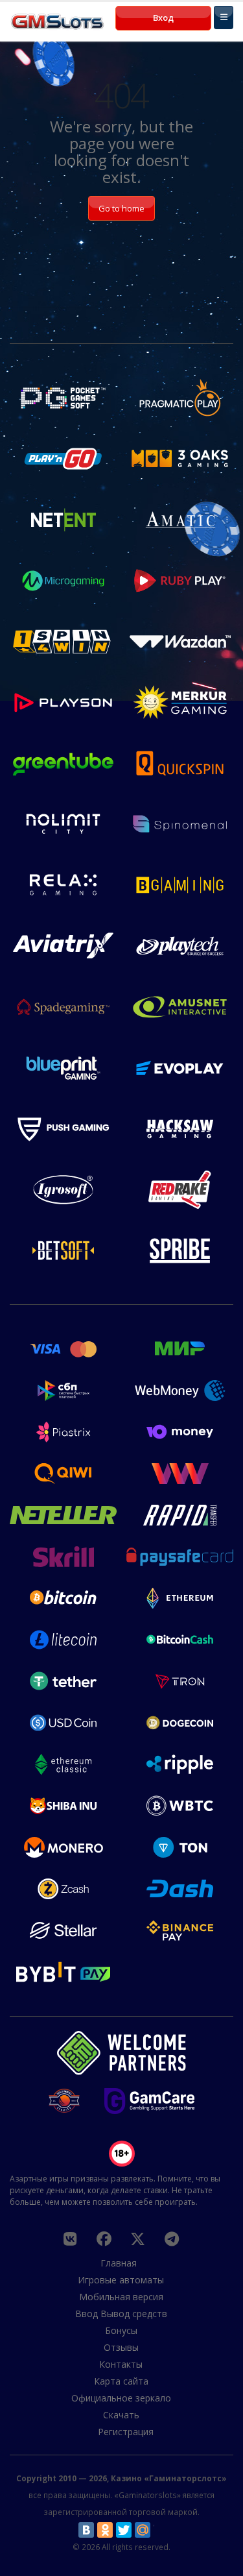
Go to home (121, 208)
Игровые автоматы (121, 2280)
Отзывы (121, 2347)
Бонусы (121, 2330)
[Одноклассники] (105, 2530)
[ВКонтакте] (86, 2530)
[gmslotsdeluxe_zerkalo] (172, 2239)
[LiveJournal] (161, 2530)
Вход (163, 18)
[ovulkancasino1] (70, 2239)
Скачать (121, 2415)
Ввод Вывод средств (121, 2314)
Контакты (121, 2364)
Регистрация (126, 2432)
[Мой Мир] (143, 2530)
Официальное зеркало (121, 2398)
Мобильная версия (121, 2297)
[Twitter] (124, 2530)
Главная (119, 2263)
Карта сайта (121, 2381)
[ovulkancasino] (104, 2239)
